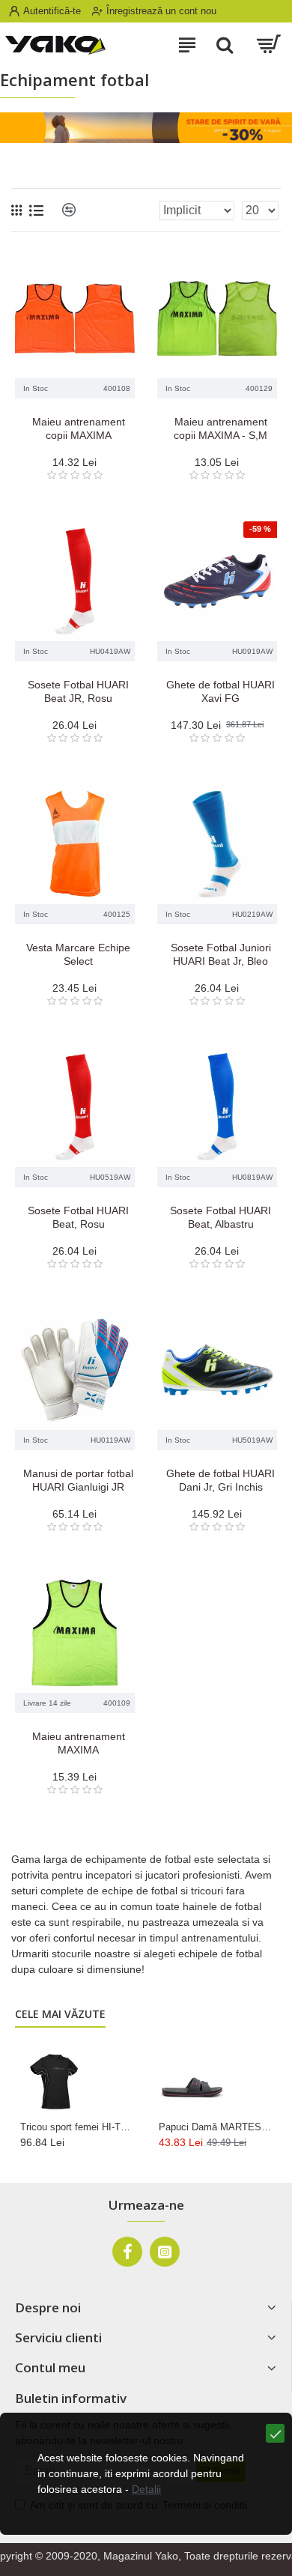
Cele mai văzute (60, 2014)
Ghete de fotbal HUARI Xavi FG (220, 691)
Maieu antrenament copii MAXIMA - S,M (220, 428)
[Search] (225, 45)
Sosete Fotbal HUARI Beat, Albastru (220, 1217)
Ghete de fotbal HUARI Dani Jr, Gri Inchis (220, 1480)
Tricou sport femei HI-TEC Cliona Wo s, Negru (77, 2127)
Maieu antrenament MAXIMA (79, 1743)
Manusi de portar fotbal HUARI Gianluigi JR (78, 1480)
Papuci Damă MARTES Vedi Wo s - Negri (215, 2127)
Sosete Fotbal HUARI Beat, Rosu (78, 1217)
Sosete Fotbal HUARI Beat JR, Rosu (78, 691)
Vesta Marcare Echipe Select (78, 954)
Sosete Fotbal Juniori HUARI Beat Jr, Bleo (221, 954)
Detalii (146, 2489)
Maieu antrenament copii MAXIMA (79, 428)
